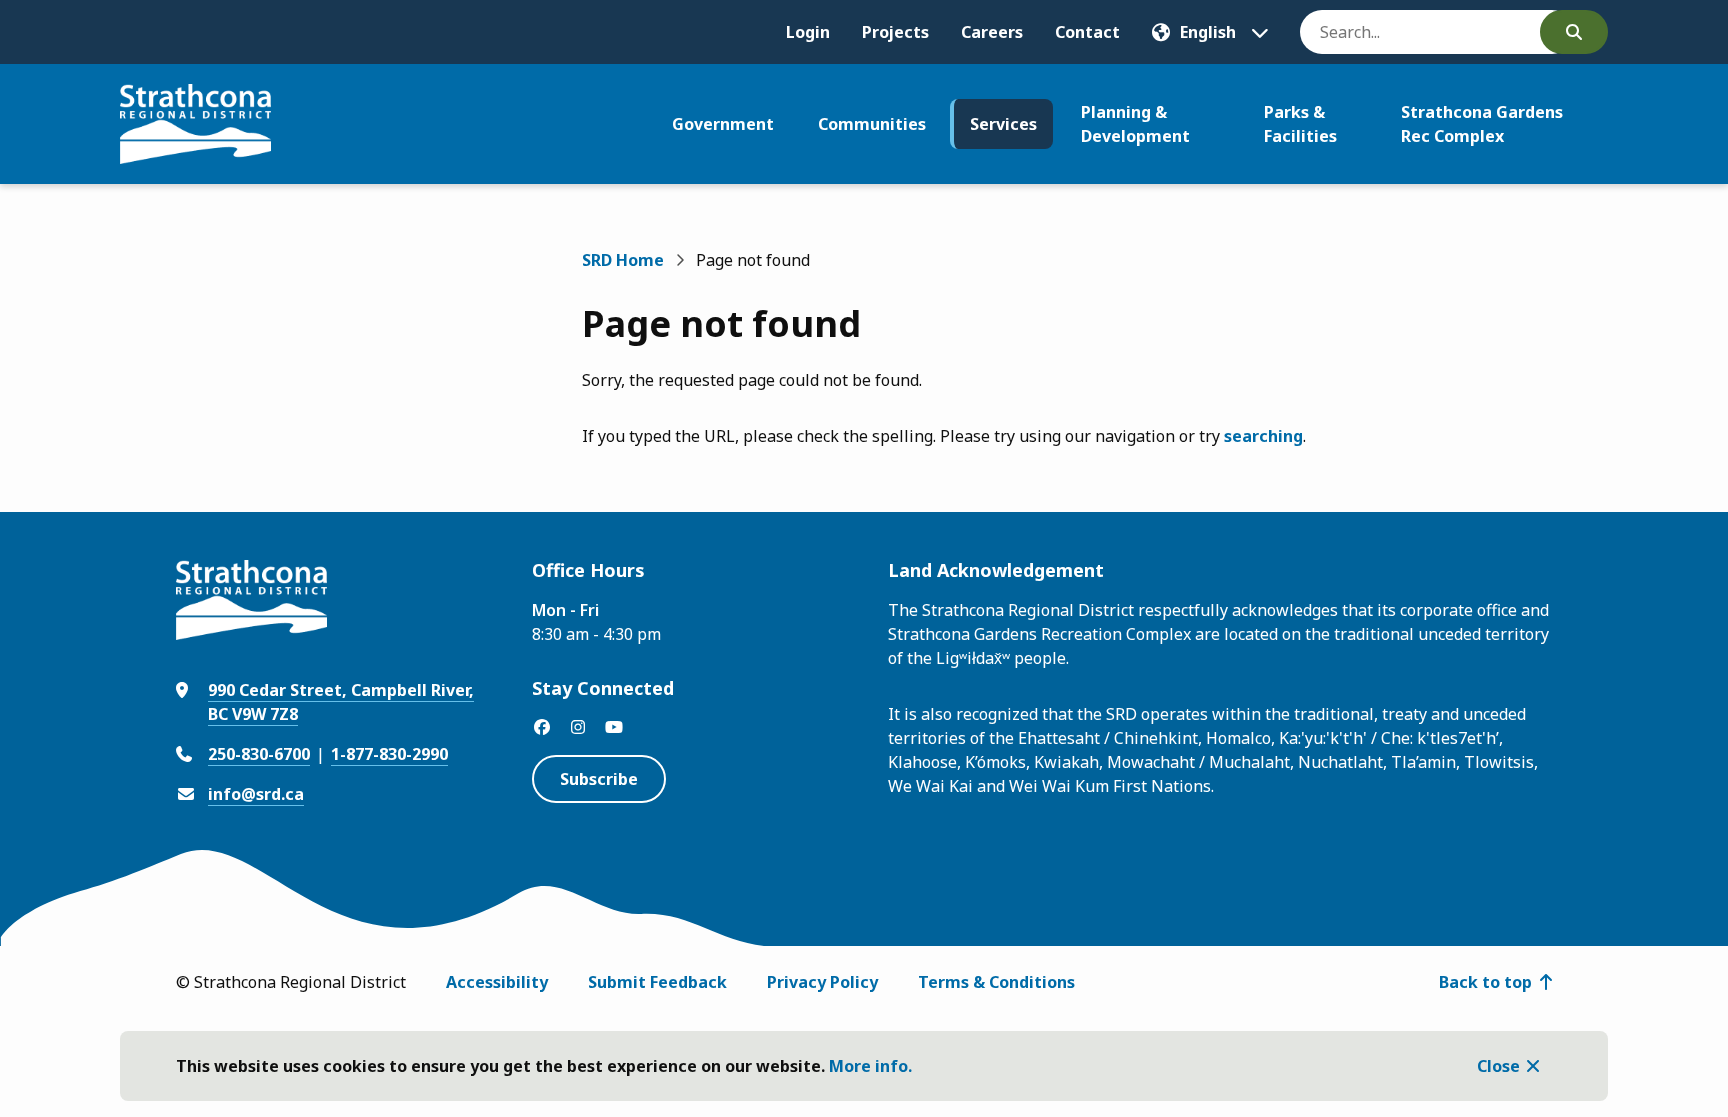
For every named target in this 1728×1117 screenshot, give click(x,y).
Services (1003, 124)
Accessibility (497, 982)
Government (723, 124)
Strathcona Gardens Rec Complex (1482, 124)
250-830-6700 (259, 754)
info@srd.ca (256, 794)
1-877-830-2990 (389, 754)
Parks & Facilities (1300, 124)
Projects (895, 32)
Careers (992, 32)
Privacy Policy (822, 982)
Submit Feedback (657, 982)
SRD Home (623, 260)
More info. (870, 1066)
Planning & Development (1135, 124)
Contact (1087, 32)
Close (1498, 1066)
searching (1263, 436)
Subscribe (599, 779)
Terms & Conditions (996, 982)
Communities (872, 124)
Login (808, 32)
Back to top (1485, 982)
